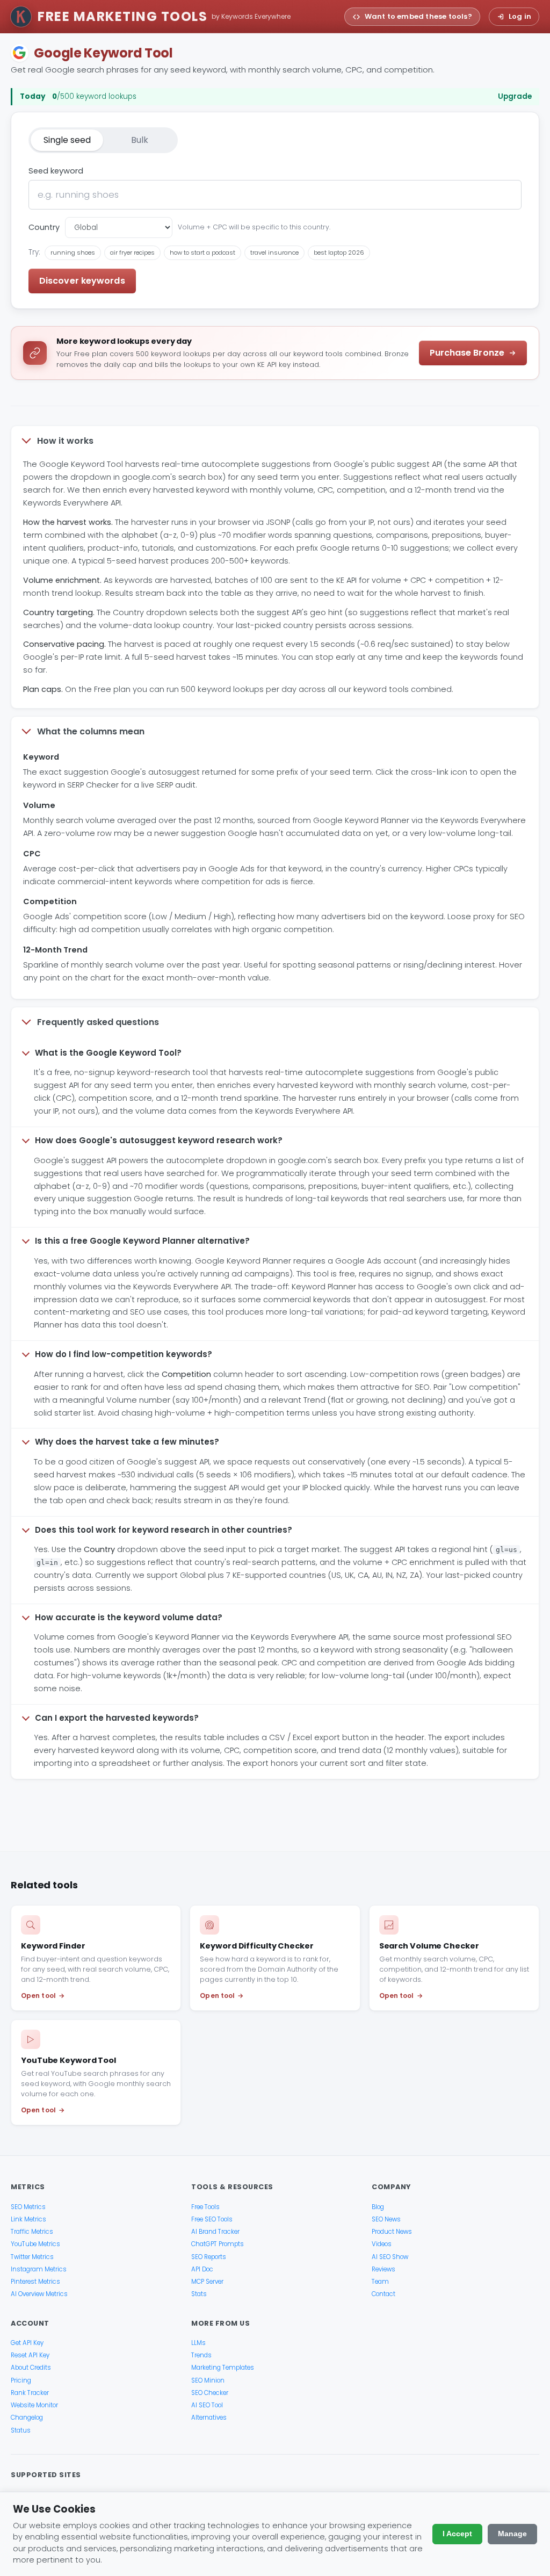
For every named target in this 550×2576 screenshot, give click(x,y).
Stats (199, 2294)
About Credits (31, 2368)
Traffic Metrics (32, 2232)
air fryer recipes (132, 252)
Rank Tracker (30, 2393)
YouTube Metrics (35, 2244)
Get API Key (27, 2343)
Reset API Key (30, 2355)
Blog (378, 2207)
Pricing (21, 2380)
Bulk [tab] (140, 140)
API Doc (202, 2269)
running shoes (73, 252)
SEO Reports (209, 2257)
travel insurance (274, 252)
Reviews (383, 2269)
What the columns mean (91, 731)
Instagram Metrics (39, 2269)
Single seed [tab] (67, 140)
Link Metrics (28, 2219)
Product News (392, 2232)
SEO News (386, 2219)
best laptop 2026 (339, 252)
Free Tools (205, 2207)
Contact (383, 2294)
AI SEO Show (390, 2257)
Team (380, 2282)
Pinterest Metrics (35, 2282)
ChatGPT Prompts (218, 2244)
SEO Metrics (28, 2207)
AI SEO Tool (207, 2405)
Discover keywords (82, 281)
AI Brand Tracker (215, 2232)
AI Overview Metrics (39, 2294)
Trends (201, 2355)
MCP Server (207, 2282)
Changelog (27, 2418)
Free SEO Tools (212, 2219)
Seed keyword (56, 171)
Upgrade (515, 97)
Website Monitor (34, 2405)
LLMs (198, 2343)
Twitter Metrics (32, 2257)
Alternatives (209, 2418)
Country (44, 227)
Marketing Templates (223, 2368)
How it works (65, 441)
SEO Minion (208, 2380)
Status (21, 2430)
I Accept (457, 2534)
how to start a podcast (202, 252)
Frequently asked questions (98, 1022)
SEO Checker (210, 2393)
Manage (512, 2534)
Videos (382, 2244)
